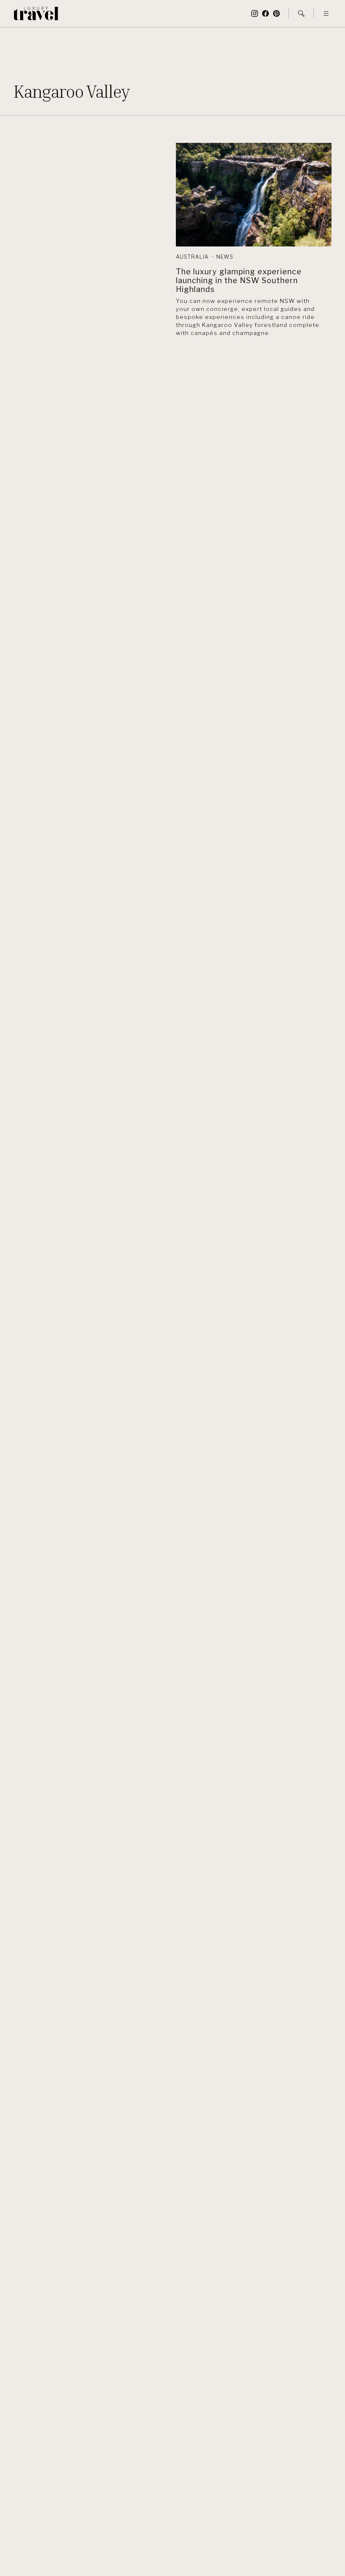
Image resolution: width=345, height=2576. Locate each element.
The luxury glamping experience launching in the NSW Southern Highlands (239, 280)
